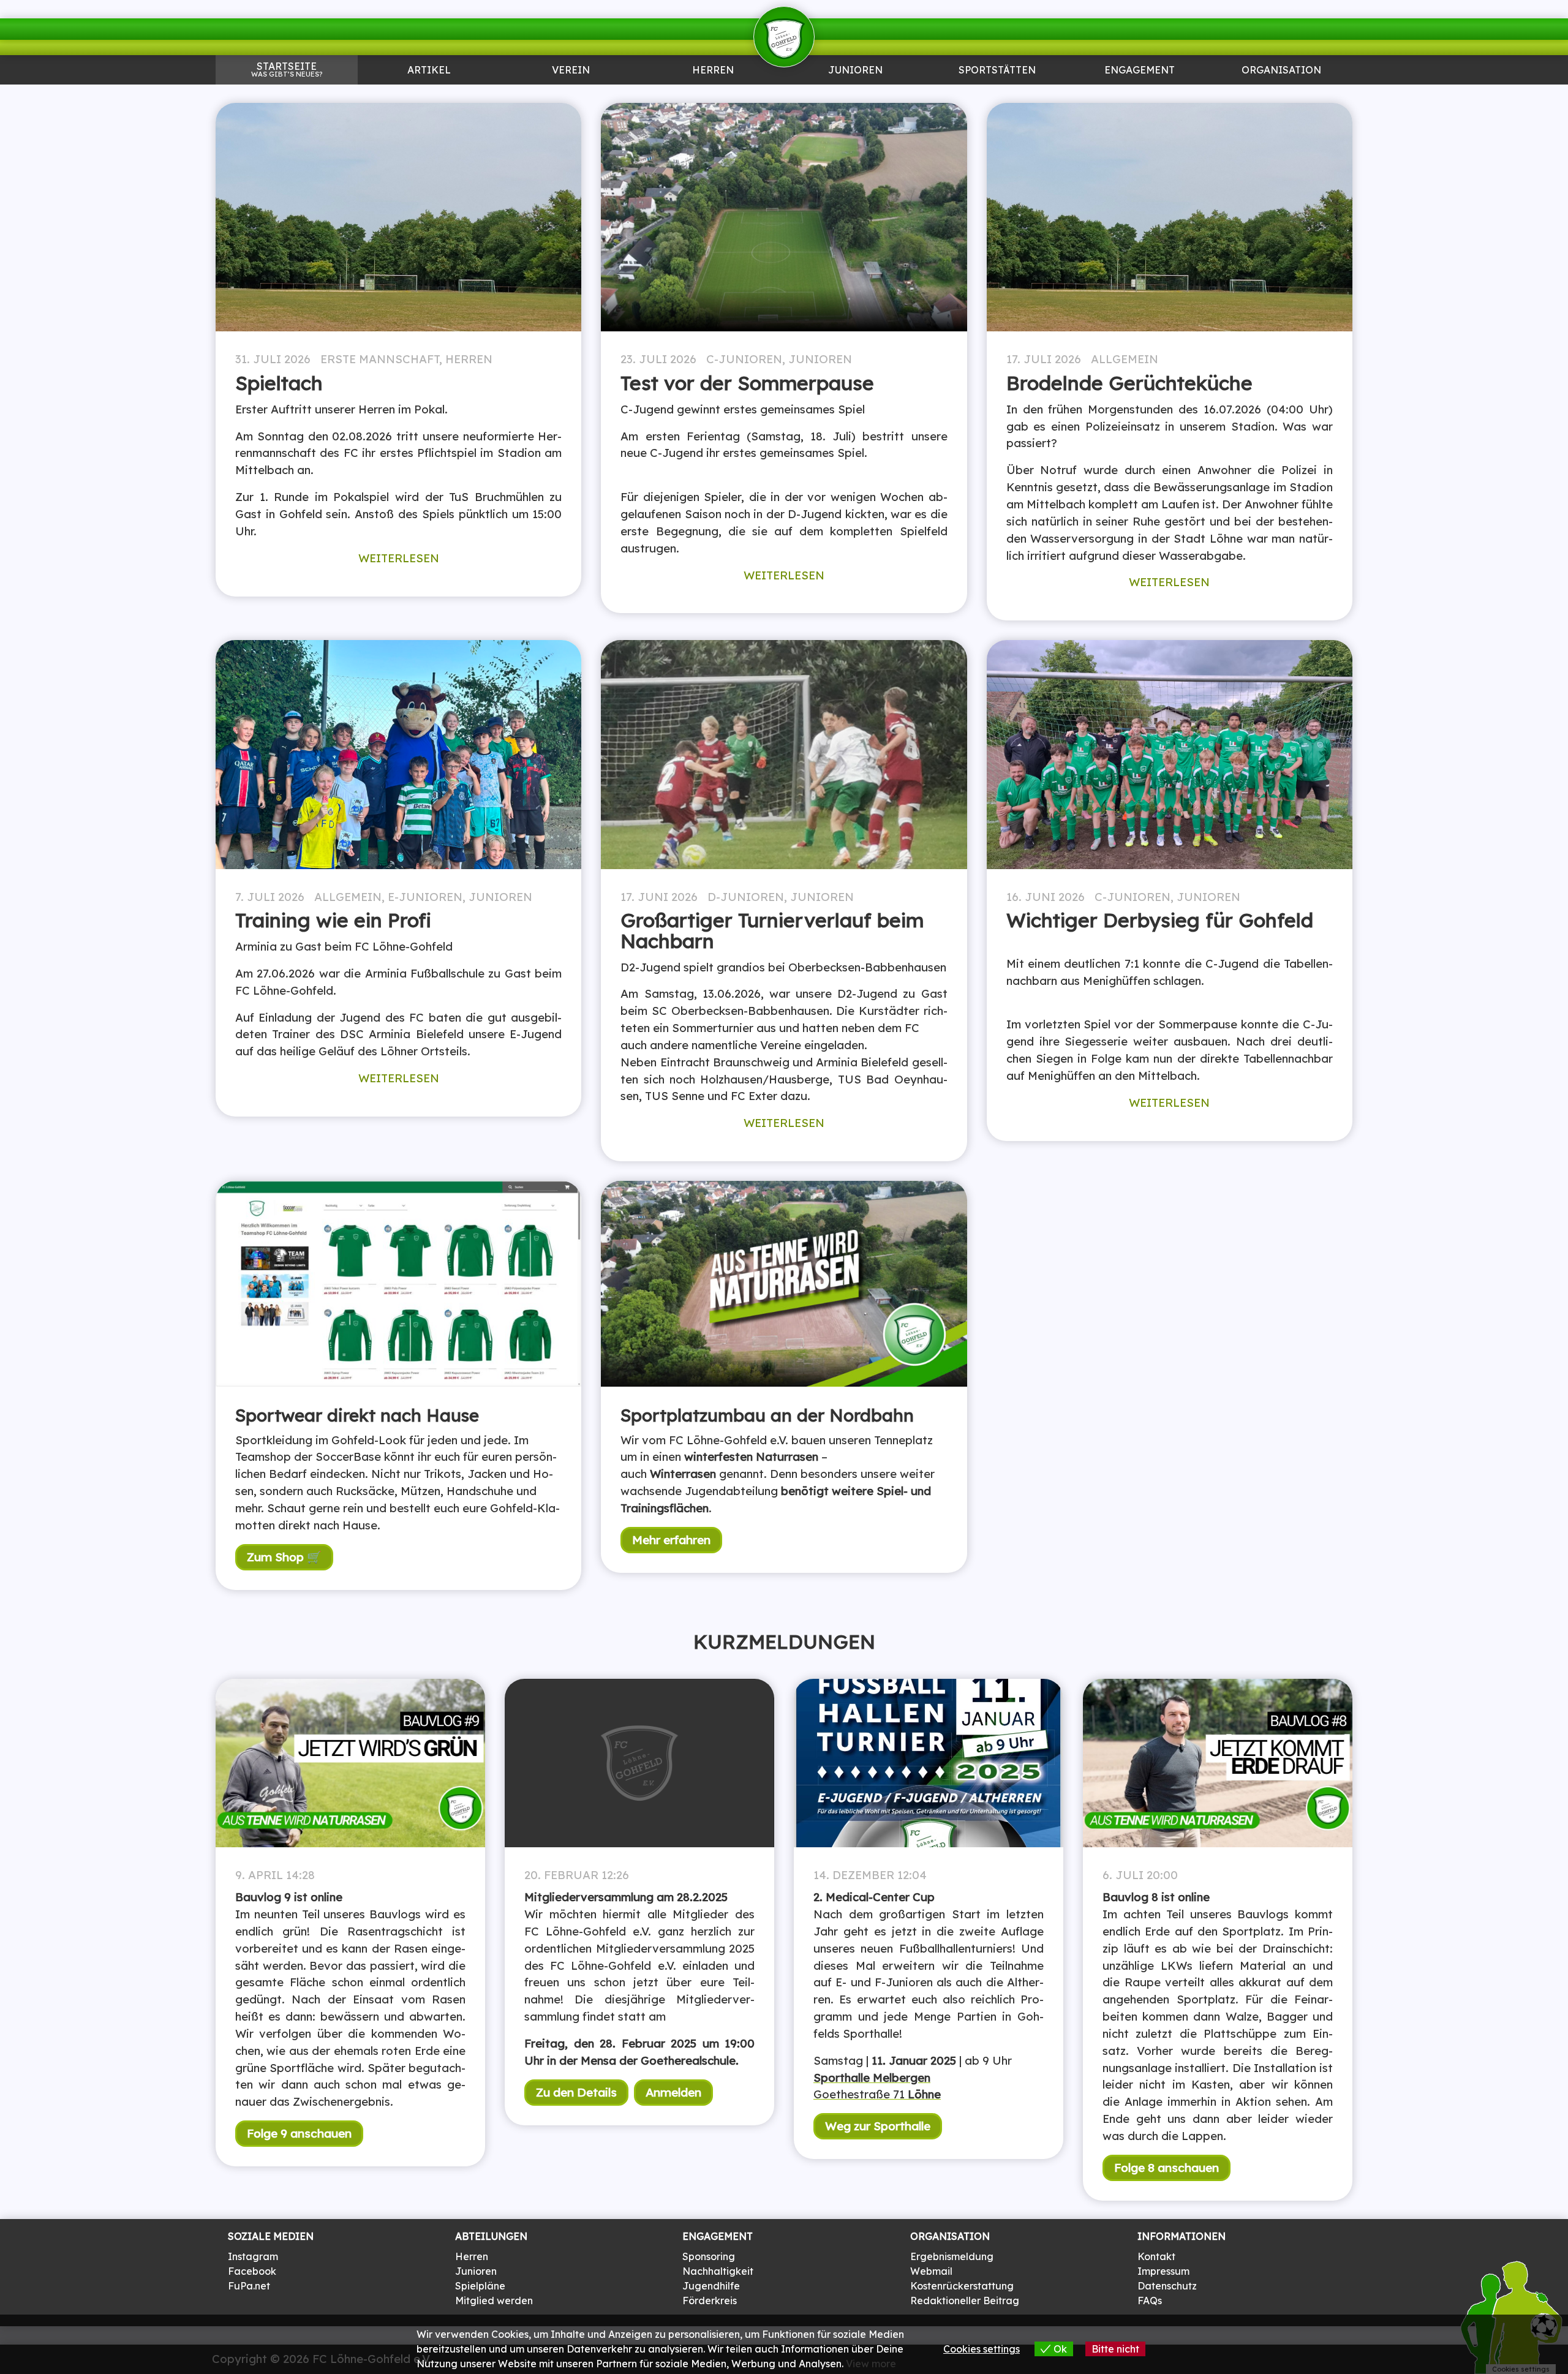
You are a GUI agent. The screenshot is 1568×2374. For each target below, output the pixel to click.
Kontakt (1156, 2256)
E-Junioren (425, 897)
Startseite (287, 69)
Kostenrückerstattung (962, 2286)
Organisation (1281, 71)
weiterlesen (399, 558)
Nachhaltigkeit (718, 2271)
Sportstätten (997, 71)
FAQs (1150, 2301)
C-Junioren (744, 359)
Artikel (429, 71)
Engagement (1140, 71)
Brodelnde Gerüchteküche (1129, 383)
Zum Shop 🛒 (284, 1557)
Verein (571, 71)
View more (871, 2364)
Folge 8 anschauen (1167, 2168)
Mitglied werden (494, 2301)
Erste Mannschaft (380, 359)
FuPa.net (249, 2286)
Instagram (253, 2256)
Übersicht (713, 96)
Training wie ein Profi (333, 920)
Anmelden (673, 2092)
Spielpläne (480, 2286)
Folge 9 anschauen (299, 2133)
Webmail (931, 2271)
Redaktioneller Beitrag (965, 2301)
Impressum (1163, 2271)
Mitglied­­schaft (571, 96)
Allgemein (1125, 359)
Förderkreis (710, 2301)
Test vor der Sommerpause (747, 383)
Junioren (429, 96)
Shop (1281, 96)
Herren (713, 71)
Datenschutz (1167, 2286)
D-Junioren (746, 897)
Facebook (252, 2271)
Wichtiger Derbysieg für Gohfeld (1160, 920)
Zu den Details (576, 2092)
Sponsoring (1139, 96)
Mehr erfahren (671, 1540)
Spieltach (279, 383)
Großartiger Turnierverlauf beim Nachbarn (772, 930)
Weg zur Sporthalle (878, 2126)
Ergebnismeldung (952, 2256)
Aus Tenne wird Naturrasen (997, 100)
